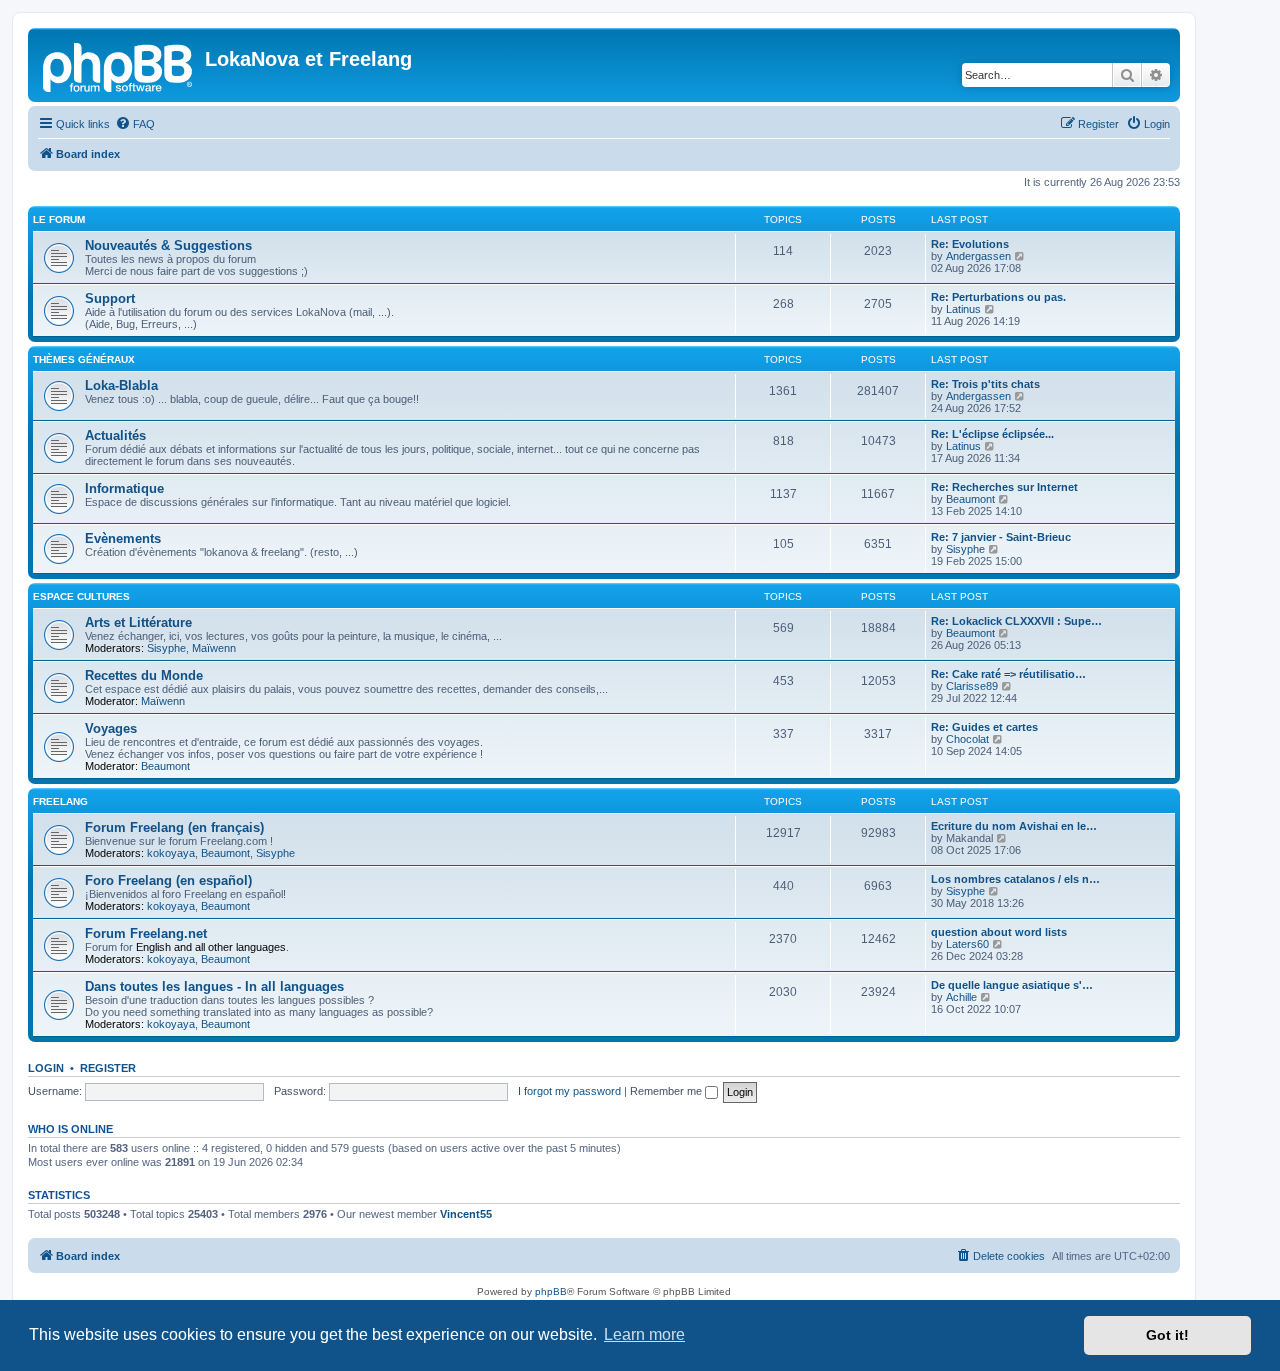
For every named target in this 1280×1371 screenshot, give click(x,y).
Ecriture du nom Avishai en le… (1014, 826)
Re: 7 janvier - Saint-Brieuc (1001, 537)
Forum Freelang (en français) (174, 827)
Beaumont (970, 499)
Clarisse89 (972, 686)
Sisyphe (965, 549)
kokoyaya (171, 853)
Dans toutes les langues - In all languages (214, 986)
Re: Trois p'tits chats (985, 384)
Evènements (123, 538)
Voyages (111, 728)
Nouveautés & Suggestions (168, 245)
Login (46, 1068)
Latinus (963, 309)
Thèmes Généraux (84, 359)
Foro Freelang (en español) (168, 880)
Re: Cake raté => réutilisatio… (1008, 674)
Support (110, 298)
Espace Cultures (81, 596)
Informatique (124, 488)
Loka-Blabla (121, 385)
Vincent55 (466, 1214)
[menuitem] (135, 124)
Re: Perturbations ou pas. (998, 297)
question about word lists (999, 932)
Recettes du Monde (144, 675)
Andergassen (978, 256)
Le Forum (59, 219)
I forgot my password (569, 1091)
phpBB (551, 1291)
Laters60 (967, 944)
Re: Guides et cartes (984, 727)
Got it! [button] (1167, 1335)
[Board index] (119, 65)
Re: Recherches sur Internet (1004, 487)
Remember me (667, 1091)
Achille (961, 997)
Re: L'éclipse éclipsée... (992, 434)
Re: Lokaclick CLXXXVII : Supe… (1016, 621)
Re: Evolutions (970, 244)
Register (108, 1068)
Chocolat (967, 739)
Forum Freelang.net (146, 933)
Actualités (115, 435)
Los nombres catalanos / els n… (1015, 879)
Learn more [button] (644, 1334)
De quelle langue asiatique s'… (1012, 985)
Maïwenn (214, 648)
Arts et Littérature (138, 622)
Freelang (60, 801)
